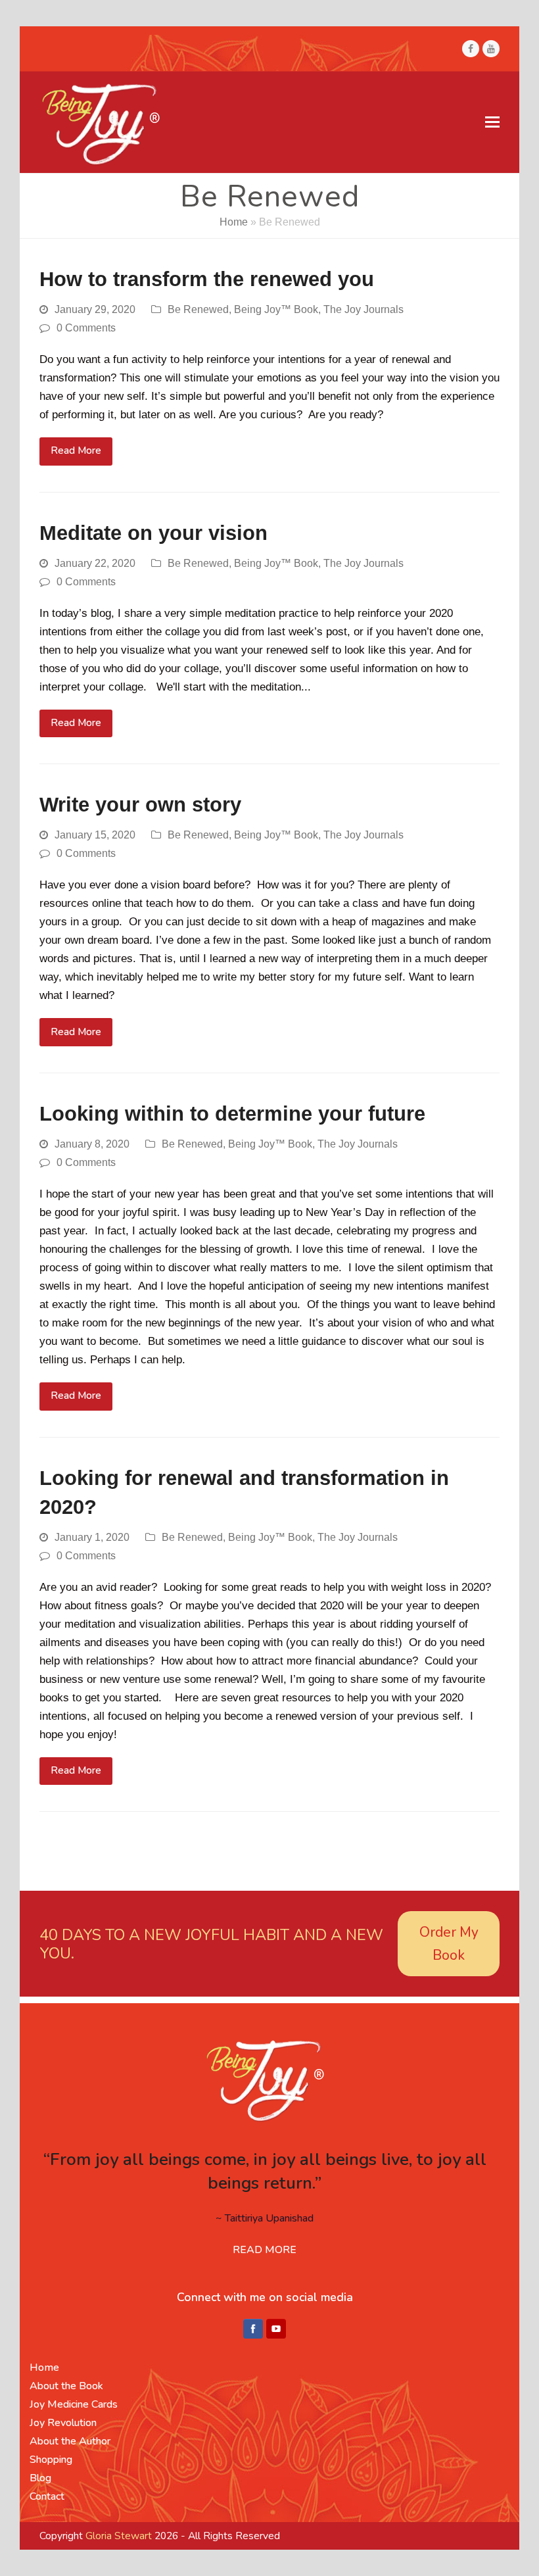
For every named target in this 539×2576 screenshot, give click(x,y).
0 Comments (86, 328)
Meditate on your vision (153, 533)
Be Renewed (198, 309)
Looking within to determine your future (232, 1114)
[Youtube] (276, 2329)
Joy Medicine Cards (74, 2404)
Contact (47, 2496)
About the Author (70, 2441)
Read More (76, 450)
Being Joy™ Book (276, 309)
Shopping (51, 2460)
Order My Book (449, 1944)
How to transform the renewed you (207, 279)
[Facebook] (253, 2329)
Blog (40, 2478)
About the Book (66, 2386)
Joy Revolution (63, 2423)
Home (234, 222)
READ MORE (265, 2250)
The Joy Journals (363, 309)
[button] (492, 122)
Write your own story (140, 805)
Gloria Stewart (119, 2536)
